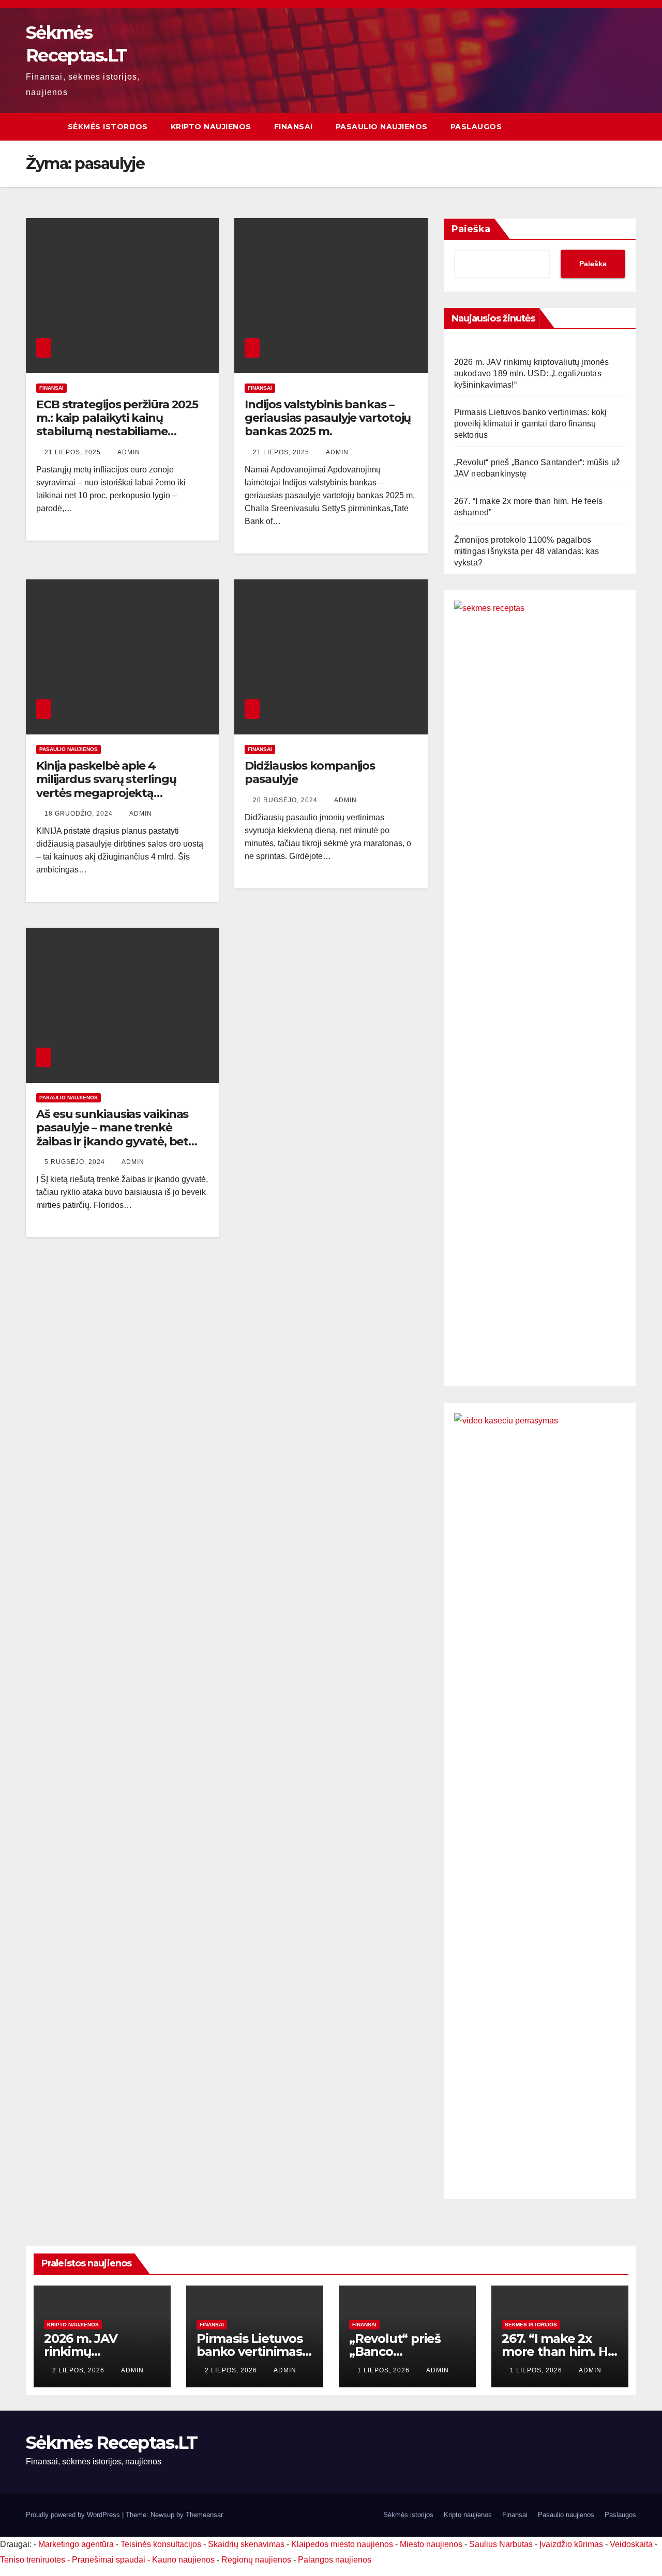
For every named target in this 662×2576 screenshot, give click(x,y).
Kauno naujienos (183, 2560)
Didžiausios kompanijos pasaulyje (310, 772)
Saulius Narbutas (501, 2544)
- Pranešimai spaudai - (110, 2560)
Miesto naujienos (431, 2544)
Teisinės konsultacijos (161, 2544)
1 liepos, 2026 (385, 2370)
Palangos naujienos (335, 2560)
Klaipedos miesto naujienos (342, 2544)
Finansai (294, 127)
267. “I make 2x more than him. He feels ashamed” (559, 2351)
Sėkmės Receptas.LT (111, 2443)
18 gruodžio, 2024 (80, 814)
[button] (629, 126)
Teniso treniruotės (33, 2560)
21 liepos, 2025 (74, 452)
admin (129, 452)
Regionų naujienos (256, 2560)
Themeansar (204, 2515)
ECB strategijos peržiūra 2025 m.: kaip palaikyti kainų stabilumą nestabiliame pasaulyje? (117, 425)
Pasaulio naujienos (382, 127)
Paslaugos (476, 127)
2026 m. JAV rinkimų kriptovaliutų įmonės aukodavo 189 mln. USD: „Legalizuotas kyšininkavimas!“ (532, 373)
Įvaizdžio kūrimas (571, 2544)
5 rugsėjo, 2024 (76, 1162)
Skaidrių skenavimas (246, 2544)
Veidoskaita (631, 2544)
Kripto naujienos (211, 127)
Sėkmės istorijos (108, 127)
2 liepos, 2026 (79, 2370)
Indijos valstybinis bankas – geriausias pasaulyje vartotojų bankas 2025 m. (328, 418)
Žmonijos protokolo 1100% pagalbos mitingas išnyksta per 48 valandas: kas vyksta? (527, 551)
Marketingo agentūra (76, 2544)
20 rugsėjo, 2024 (286, 800)
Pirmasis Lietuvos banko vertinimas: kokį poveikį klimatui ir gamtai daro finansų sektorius (531, 424)
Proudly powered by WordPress (74, 2515)
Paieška (471, 229)
